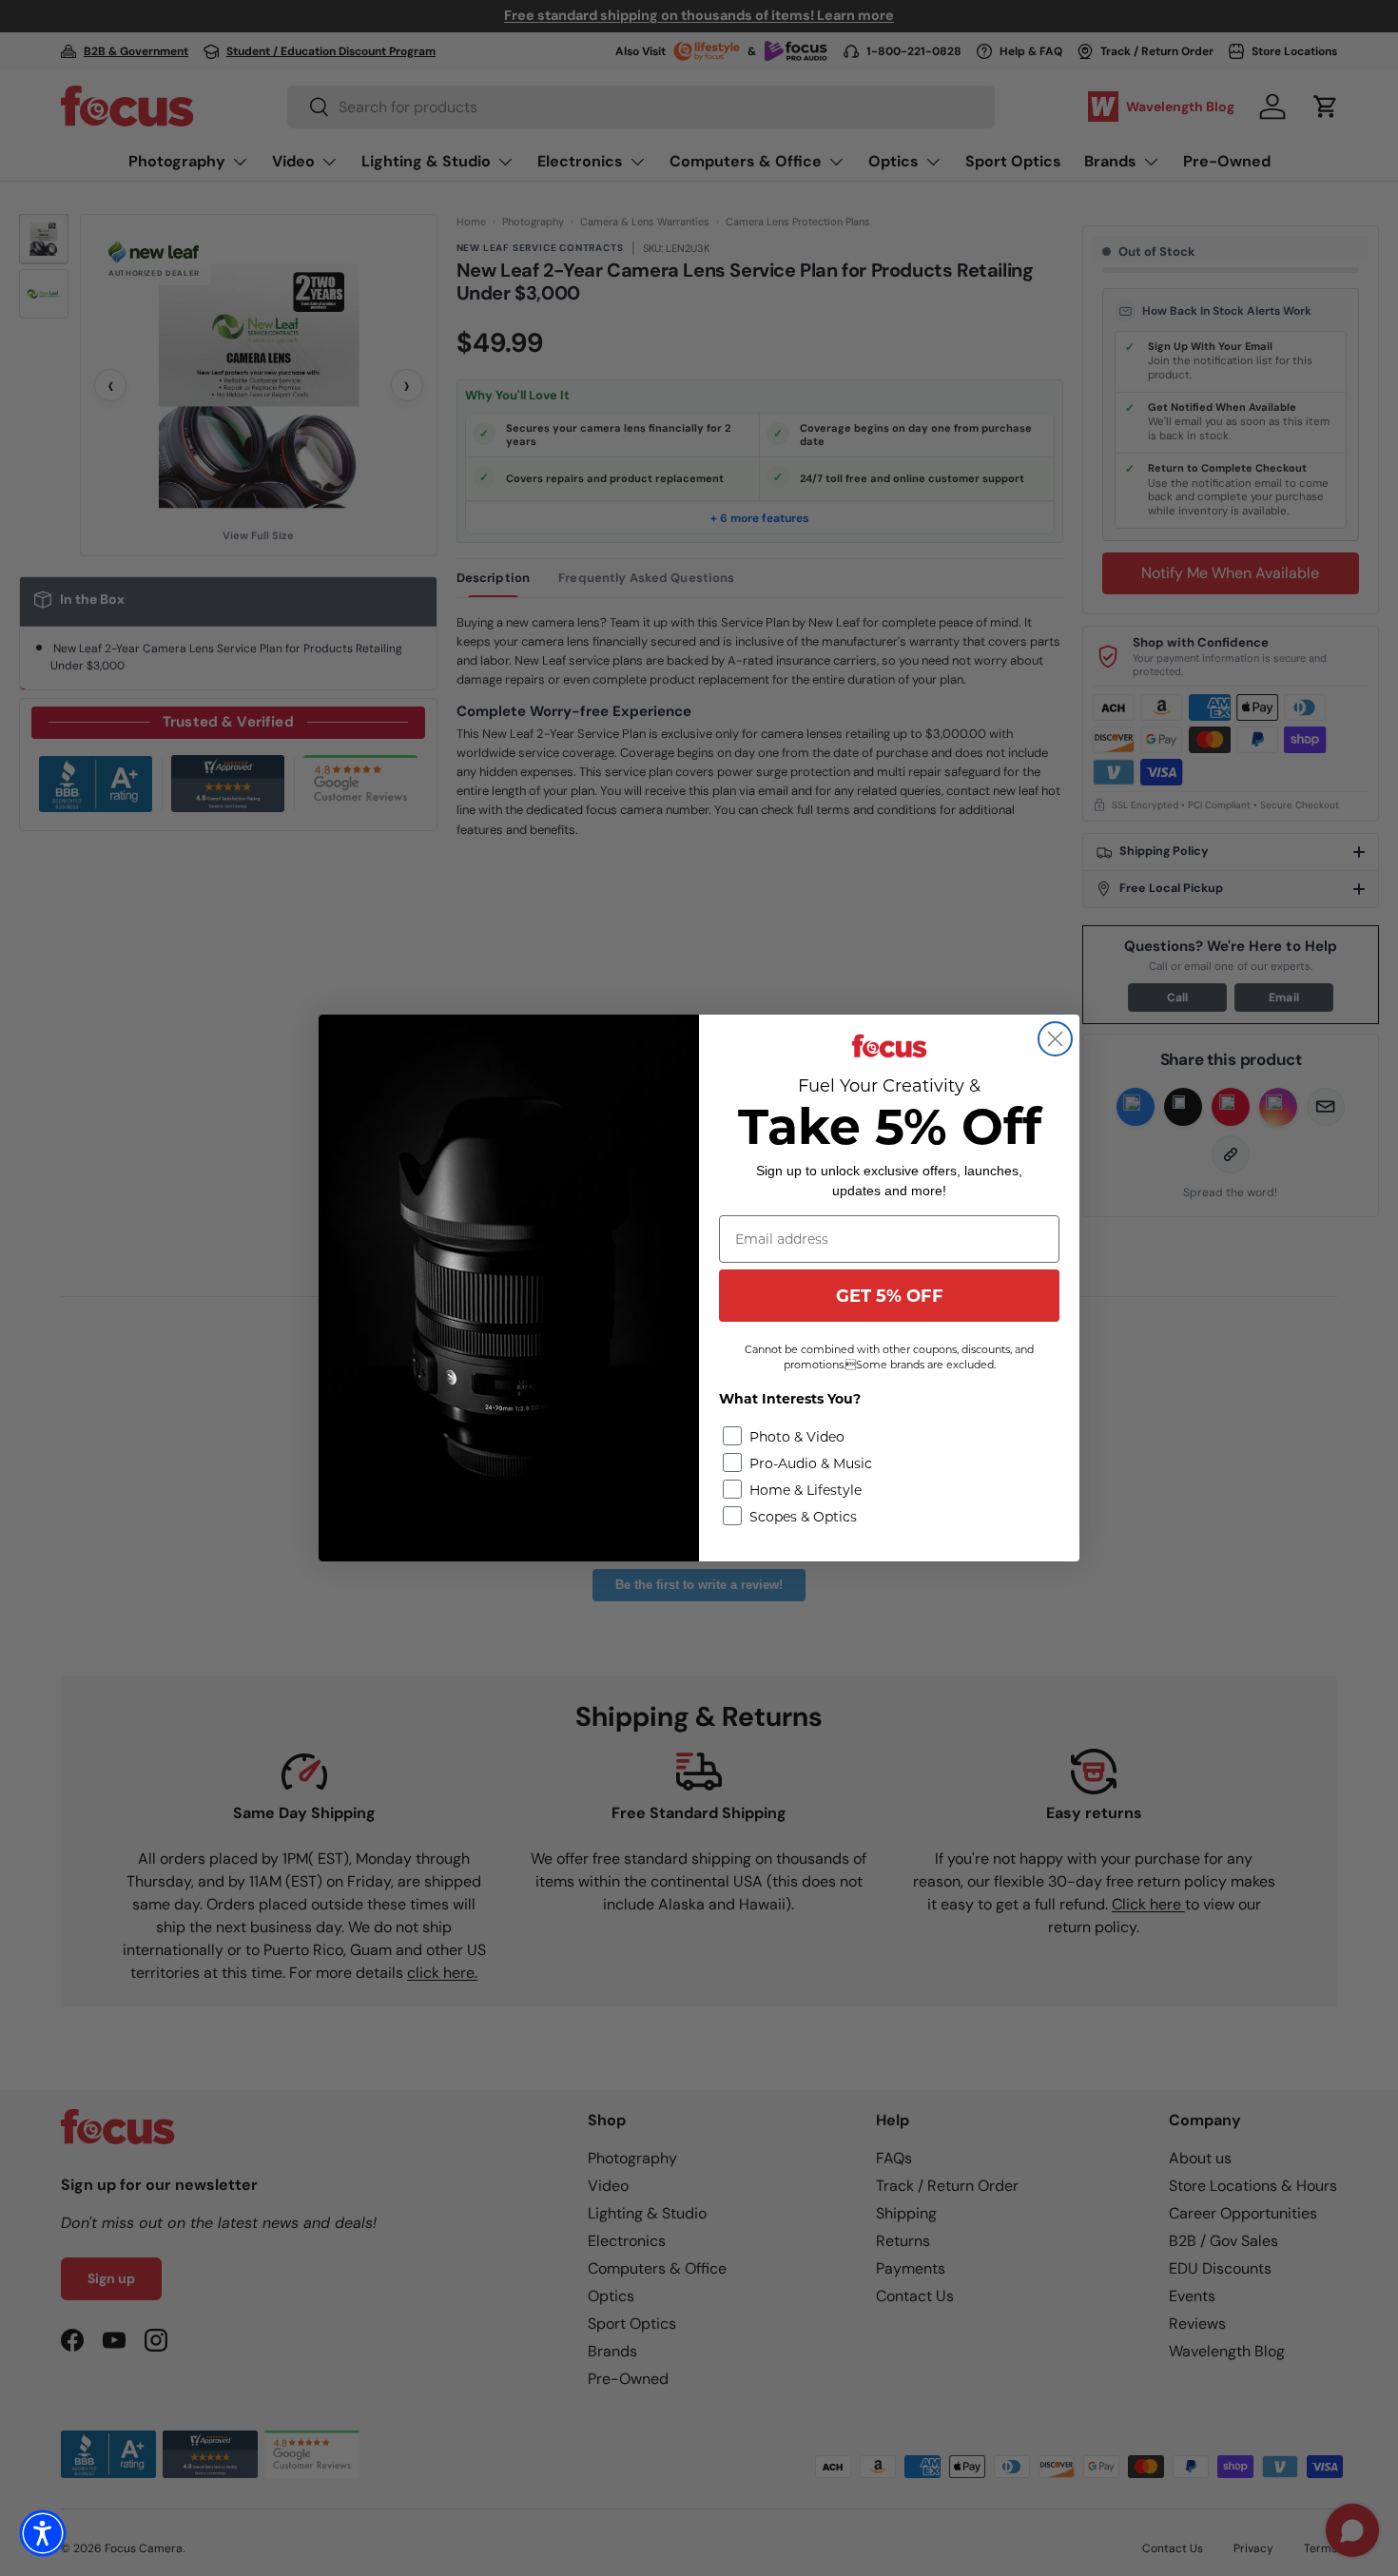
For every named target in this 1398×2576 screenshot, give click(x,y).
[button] (43, 2533)
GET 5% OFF (890, 1296)
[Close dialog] (1055, 1039)
